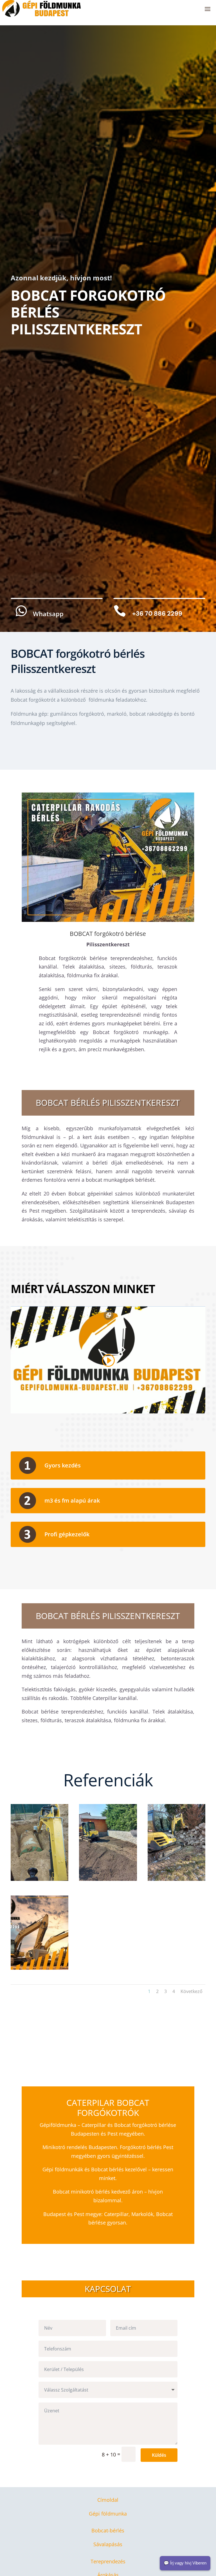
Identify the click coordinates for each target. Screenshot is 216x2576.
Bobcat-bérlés (108, 2530)
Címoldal (108, 2500)
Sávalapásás (108, 2544)
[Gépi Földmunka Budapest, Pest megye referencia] (40, 1879)
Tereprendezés (108, 2561)
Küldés (159, 2455)
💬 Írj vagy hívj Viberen (185, 2563)
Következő (192, 1991)
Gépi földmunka (108, 2514)
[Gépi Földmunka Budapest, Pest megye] (176, 1879)
